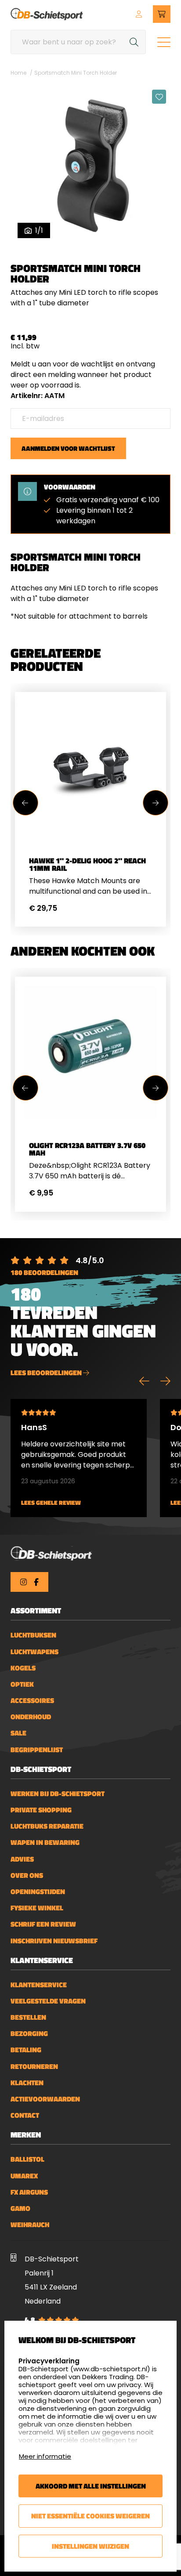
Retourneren (34, 2067)
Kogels (23, 1668)
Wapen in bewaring (45, 1842)
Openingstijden (38, 1892)
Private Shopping (41, 1810)
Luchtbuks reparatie (47, 1826)
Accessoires (32, 1701)
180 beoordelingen (44, 1272)
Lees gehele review (51, 1503)
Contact (25, 2115)
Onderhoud (31, 1717)
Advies (22, 1859)
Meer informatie (45, 2456)
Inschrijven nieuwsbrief (54, 1941)
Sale (18, 1733)
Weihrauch (30, 2225)
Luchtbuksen (33, 1635)
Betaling (26, 2050)
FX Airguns (29, 2192)
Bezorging (29, 2034)
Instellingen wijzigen (90, 2546)
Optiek (22, 1684)
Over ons (27, 1875)
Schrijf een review (43, 1924)
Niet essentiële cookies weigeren (90, 2516)
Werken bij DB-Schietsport (58, 1794)
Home (18, 73)
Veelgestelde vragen (48, 2001)
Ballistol (27, 2159)
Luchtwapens (34, 1652)
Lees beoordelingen (47, 1373)
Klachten (27, 2083)
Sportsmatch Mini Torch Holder (76, 73)
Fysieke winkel (37, 1908)
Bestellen (28, 2017)
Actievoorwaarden (45, 2099)
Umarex (24, 2176)
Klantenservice (39, 1985)
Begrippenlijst (37, 1750)
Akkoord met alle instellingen (91, 2486)
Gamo (20, 2208)
